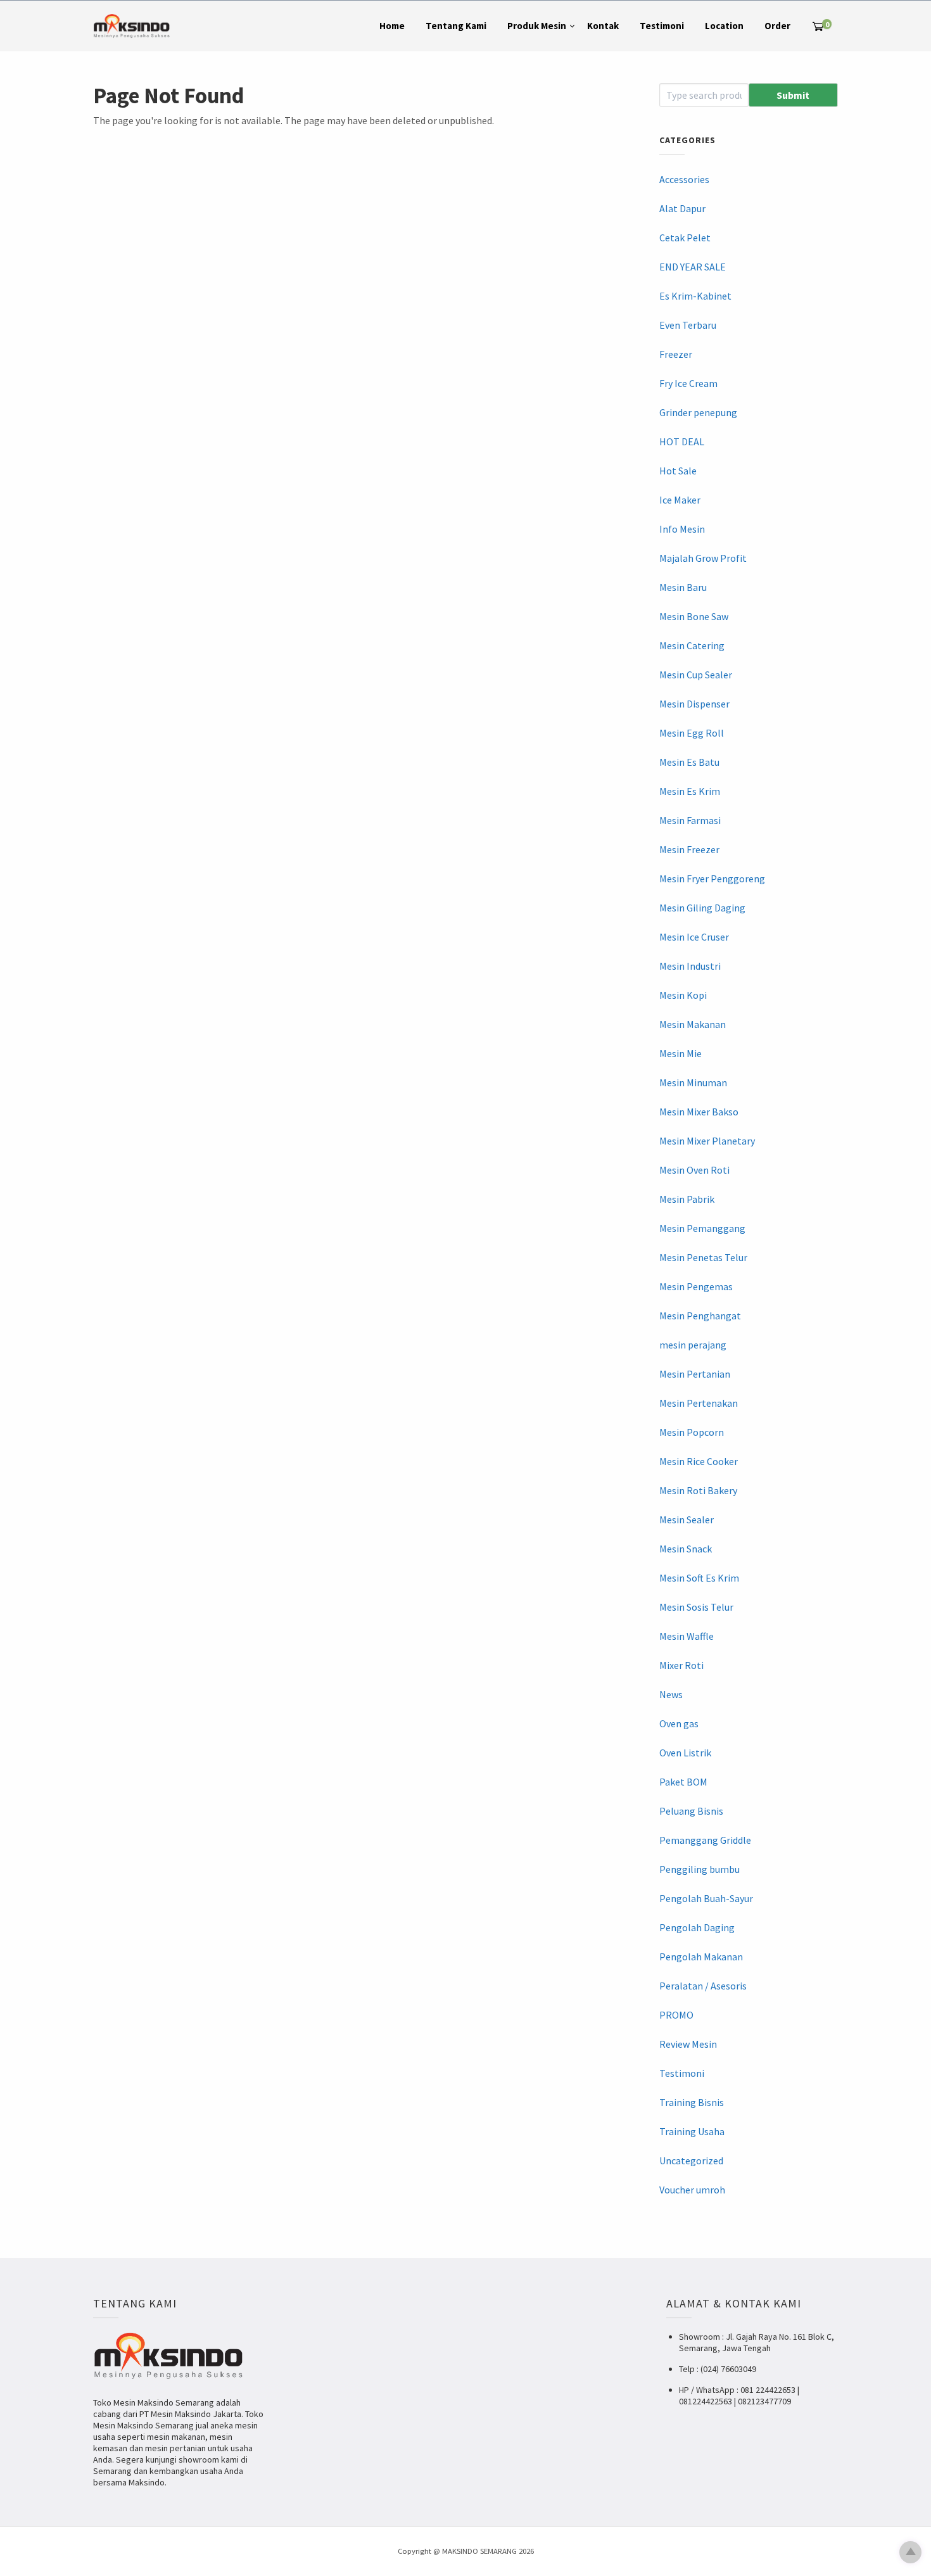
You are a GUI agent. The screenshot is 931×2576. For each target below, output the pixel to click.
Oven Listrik (685, 1753)
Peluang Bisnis (691, 1811)
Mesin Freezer (689, 849)
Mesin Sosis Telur (696, 1607)
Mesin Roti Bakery (698, 1490)
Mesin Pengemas (696, 1286)
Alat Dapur (682, 208)
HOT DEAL (682, 441)
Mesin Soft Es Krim (699, 1578)
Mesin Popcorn (692, 1432)
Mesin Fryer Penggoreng (712, 879)
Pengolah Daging (697, 1927)
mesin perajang (693, 1345)
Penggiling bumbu (700, 1869)
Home (392, 26)
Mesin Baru (683, 587)
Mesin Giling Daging (702, 908)
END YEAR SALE (693, 267)
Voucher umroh (692, 2190)
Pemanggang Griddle (705, 1840)
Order (777, 26)
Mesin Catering (692, 645)
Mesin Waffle (687, 1636)
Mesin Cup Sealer (696, 675)
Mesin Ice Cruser (694, 937)
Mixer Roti (681, 1665)
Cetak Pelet (685, 238)
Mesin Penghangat (700, 1316)
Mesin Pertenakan (699, 1403)
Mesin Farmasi (690, 820)
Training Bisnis (692, 2102)
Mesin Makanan (693, 1024)
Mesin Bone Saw (694, 616)
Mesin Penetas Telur (703, 1257)
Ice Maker (680, 500)
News (671, 1694)
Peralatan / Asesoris (703, 1986)
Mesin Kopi (683, 995)
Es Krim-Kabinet (695, 296)
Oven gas (679, 1723)
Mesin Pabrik (687, 1199)
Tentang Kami (456, 26)
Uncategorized (691, 2160)
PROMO (676, 2015)
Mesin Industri (690, 966)
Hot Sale (678, 471)
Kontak (603, 26)
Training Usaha (692, 2131)
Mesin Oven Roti (694, 1170)
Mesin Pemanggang (702, 1228)
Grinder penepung (698, 412)
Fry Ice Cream (688, 383)
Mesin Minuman (693, 1082)
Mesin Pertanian (695, 1374)
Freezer (676, 354)
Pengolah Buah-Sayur (706, 1898)
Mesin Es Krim (690, 791)
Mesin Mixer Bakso (699, 1112)
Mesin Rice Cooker (699, 1461)
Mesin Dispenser (694, 704)
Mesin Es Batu (689, 762)
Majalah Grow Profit (703, 558)
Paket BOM (683, 1782)
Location (724, 26)
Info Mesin (682, 529)
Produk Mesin (537, 26)
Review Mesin (688, 2044)
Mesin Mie (681, 1053)
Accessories (684, 179)
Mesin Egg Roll (692, 733)
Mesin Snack (686, 1549)
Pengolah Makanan (701, 1957)
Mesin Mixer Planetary (707, 1141)
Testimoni (662, 26)
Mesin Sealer (687, 1520)
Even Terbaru (688, 325)
